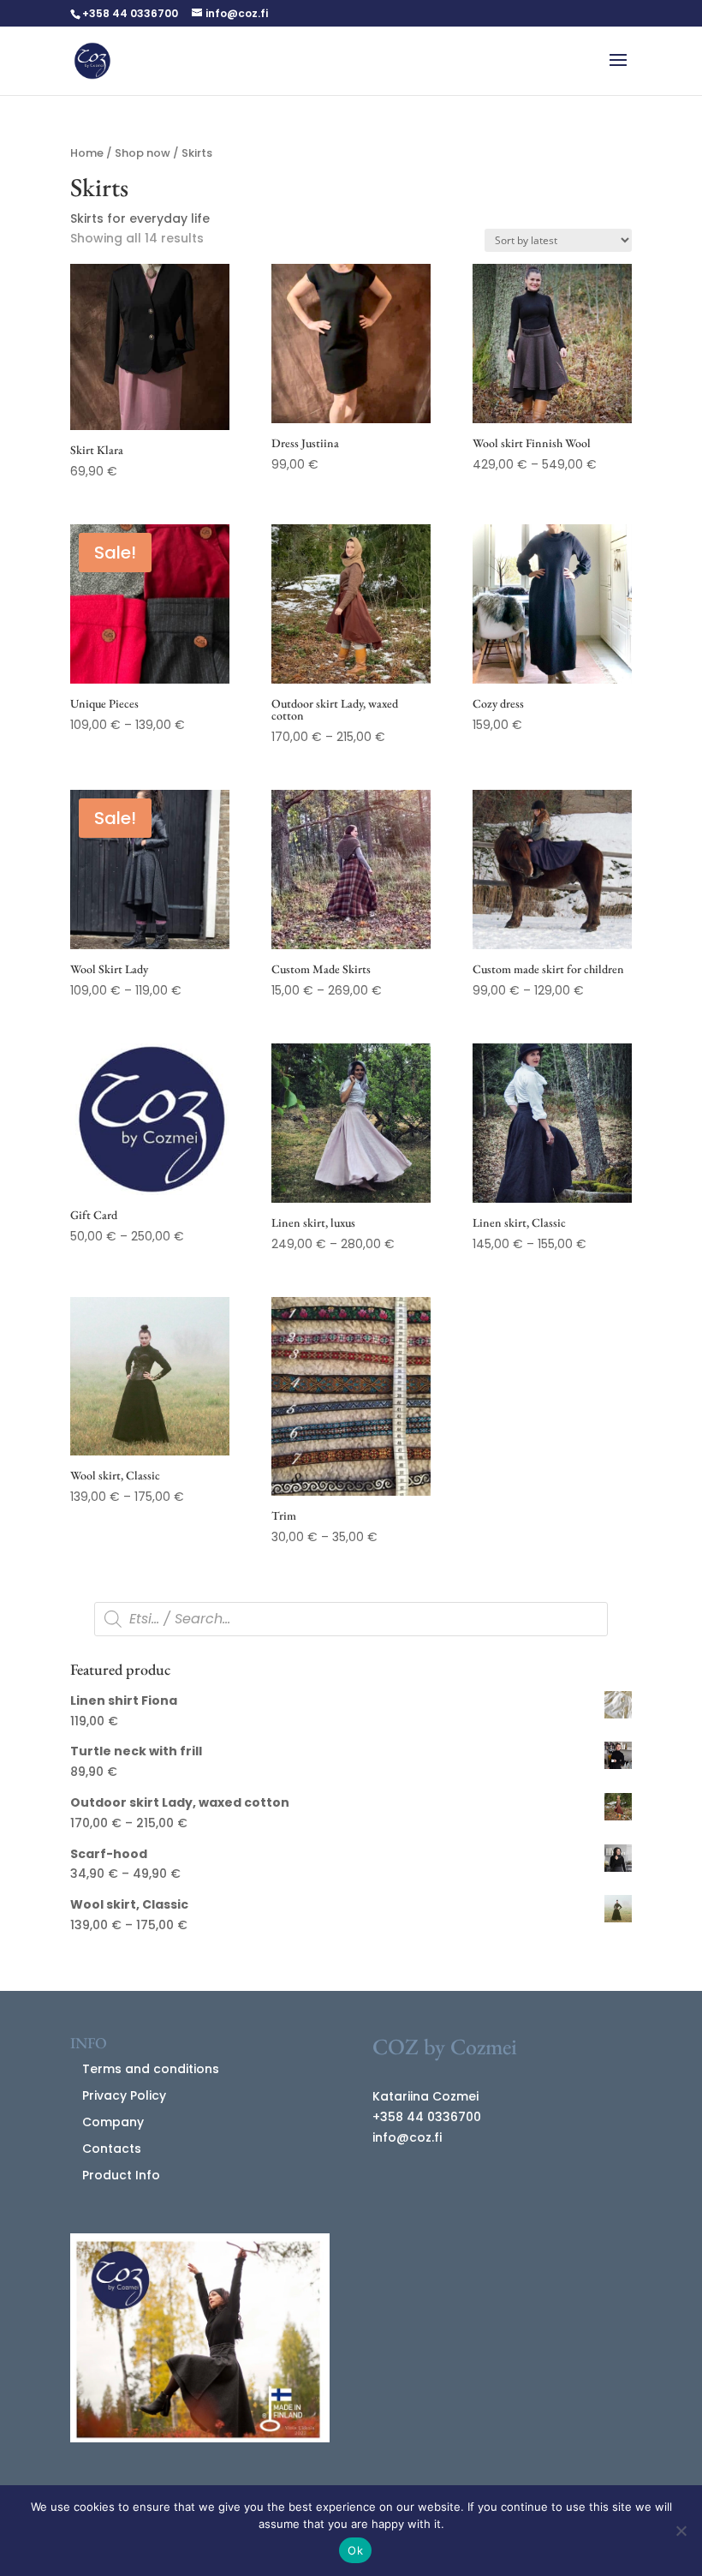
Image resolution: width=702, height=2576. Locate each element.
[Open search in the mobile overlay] (351, 1619)
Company (113, 2122)
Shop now (143, 153)
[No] (681, 2531)
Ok (355, 2550)
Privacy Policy (124, 2095)
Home (87, 153)
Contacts (112, 2149)
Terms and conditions (151, 2069)
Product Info (121, 2175)
